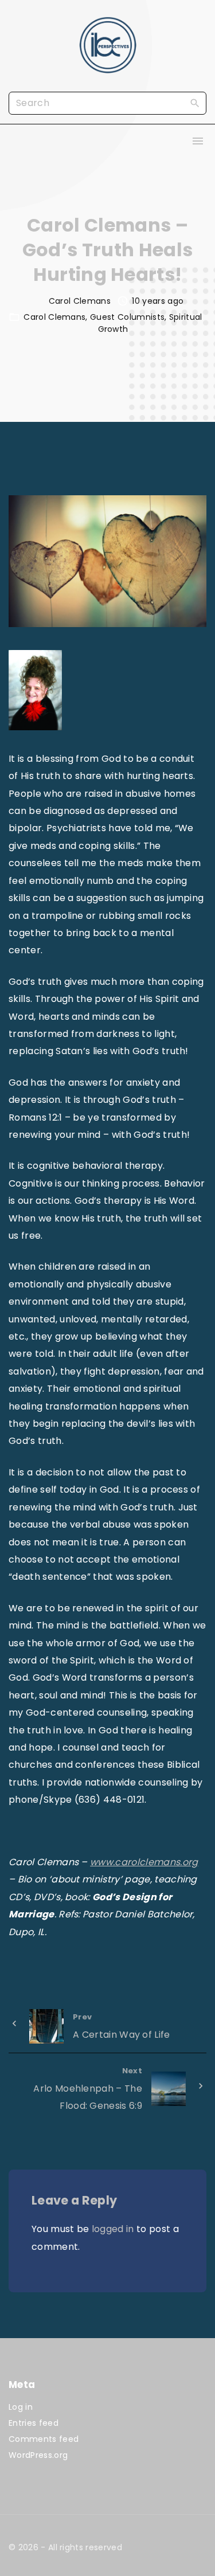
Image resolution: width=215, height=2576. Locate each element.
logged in (113, 2229)
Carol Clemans (54, 317)
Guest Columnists (127, 317)
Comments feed (44, 2439)
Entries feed (34, 2423)
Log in (21, 2407)
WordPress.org (38, 2455)
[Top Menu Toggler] (198, 141)
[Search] (195, 103)
